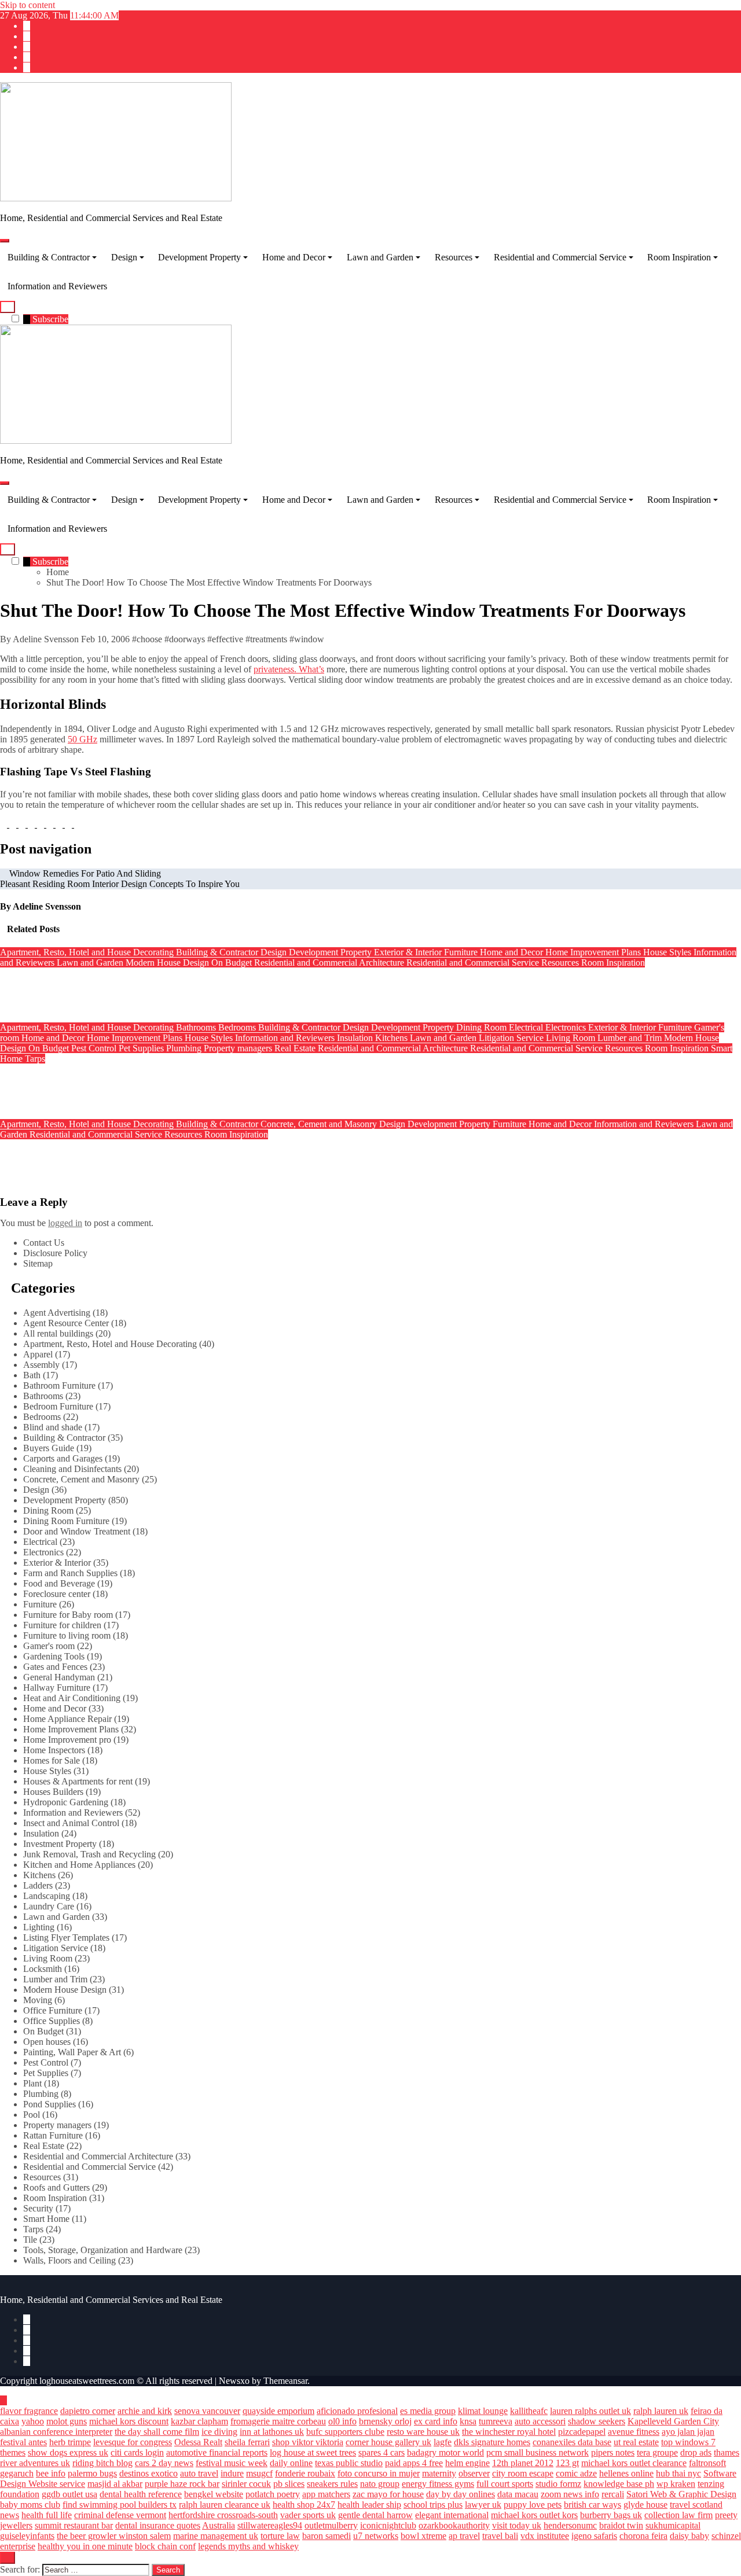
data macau (518, 2494)
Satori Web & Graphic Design (681, 2494)
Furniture (462, 952)
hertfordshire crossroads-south (223, 2515)
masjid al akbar (115, 2484)
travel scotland (696, 2505)
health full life (47, 2515)
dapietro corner (88, 2411)
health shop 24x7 (304, 2505)
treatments (269, 639)
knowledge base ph (619, 2484)
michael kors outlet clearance (634, 2463)
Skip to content (27, 5)
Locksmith (43, 1969)
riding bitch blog (102, 2463)
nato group (380, 2484)
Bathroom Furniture (59, 1385)
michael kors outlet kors (534, 2515)
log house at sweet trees (313, 2452)
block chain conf (165, 2546)
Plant (32, 2083)
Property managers (239, 1048)
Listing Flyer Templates (66, 1937)
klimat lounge (483, 2411)
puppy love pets (533, 2505)
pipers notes (613, 2452)
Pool (32, 2115)
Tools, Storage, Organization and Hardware (103, 2250)
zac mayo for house (388, 2494)
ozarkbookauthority (454, 2525)
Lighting (39, 1927)
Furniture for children (62, 1625)
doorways (187, 639)
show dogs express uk (68, 2452)
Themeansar (285, 2381)
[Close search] (8, 2558)
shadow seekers (597, 2421)
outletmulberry (331, 2525)
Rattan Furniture (53, 2135)
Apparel (38, 1354)
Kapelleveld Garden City (673, 2421)
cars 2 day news (164, 2463)
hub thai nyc (678, 2473)
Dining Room (483, 1027)
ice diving (219, 2432)
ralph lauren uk (661, 2411)
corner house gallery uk (388, 2442)
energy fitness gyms (438, 2484)
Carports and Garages (63, 1458)
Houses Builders (53, 1792)
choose (149, 639)
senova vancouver (207, 2411)
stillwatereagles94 (270, 2525)
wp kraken (676, 2484)
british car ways (593, 2505)
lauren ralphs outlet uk (590, 2411)
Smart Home (46, 2219)
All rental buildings (58, 1333)
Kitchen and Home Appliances (79, 1865)
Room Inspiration (679, 257)
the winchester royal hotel (509, 2432)
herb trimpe (70, 2442)
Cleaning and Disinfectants (72, 1469)
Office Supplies (52, 2021)
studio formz (558, 2484)
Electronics (567, 1027)
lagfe (443, 2442)
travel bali (500, 2536)
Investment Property (60, 1844)
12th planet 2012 (523, 2463)
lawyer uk (483, 2505)
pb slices (289, 2484)
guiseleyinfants (27, 2536)
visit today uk (517, 2525)
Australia (219, 2525)
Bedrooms (238, 1027)
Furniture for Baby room (68, 1615)
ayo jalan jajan (688, 2432)
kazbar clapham (199, 2421)
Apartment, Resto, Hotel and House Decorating (88, 952)
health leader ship (369, 2505)
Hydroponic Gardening (66, 1802)
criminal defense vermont (120, 2515)
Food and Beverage (59, 1583)
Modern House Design (168, 963)
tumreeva (496, 2421)
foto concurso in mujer (379, 2473)
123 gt (567, 2463)
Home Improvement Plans (594, 952)
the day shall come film (157, 2432)
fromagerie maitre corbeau (278, 2421)
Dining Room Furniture (66, 1521)
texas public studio (349, 2463)
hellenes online (626, 2473)
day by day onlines (461, 2494)
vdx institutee (545, 2536)
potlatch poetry (273, 2494)
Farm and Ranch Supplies (70, 1573)
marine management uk (216, 2536)
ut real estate (636, 2442)
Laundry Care (49, 1906)
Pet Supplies (142, 1048)
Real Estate (296, 1048)
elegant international (452, 2515)
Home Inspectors (54, 1750)
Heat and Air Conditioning (72, 1698)
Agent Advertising (57, 1313)
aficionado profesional (357, 2411)
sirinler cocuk (246, 2484)
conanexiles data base (572, 2442)
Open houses (47, 2042)
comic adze (576, 2473)
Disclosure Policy (55, 1253)
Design (124, 257)
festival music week (232, 2463)
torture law (280, 2536)
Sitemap (38, 1263)
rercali (613, 2494)
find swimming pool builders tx (120, 2505)
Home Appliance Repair (67, 1719)
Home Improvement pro (67, 1740)
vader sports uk (308, 2515)
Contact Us (44, 1243)
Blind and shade (53, 1427)
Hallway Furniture (57, 1688)
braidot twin (621, 2525)
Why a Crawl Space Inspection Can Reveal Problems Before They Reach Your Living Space (181, 985)
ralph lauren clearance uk (225, 2505)
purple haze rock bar (182, 2484)
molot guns (67, 2421)
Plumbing (185, 1048)
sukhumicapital (673, 2525)
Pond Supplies (49, 2104)
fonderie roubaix (305, 2473)
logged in (65, 1223)
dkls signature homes (492, 2442)
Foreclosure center (57, 1594)
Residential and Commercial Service (560, 257)
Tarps (35, 1059)
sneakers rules (332, 2484)
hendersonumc (570, 2525)
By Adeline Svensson (41, 639)
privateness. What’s (289, 669)
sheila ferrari (247, 2442)
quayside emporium (278, 2411)
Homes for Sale (52, 1760)
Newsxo (234, 2381)
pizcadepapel (582, 2432)
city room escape (523, 2473)
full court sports (505, 2484)
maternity (439, 2473)
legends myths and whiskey (248, 2546)
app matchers (326, 2494)
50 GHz (82, 739)
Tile (30, 2240)
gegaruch (17, 2473)
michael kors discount (129, 2421)
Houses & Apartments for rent (78, 1781)
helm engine (467, 2463)
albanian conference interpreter (56, 2432)
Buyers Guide (49, 1448)
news (10, 2515)
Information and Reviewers (57, 286)
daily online (291, 2463)
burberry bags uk (611, 2515)
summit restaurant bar (74, 2525)
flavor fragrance (29, 2411)
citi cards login (137, 2452)
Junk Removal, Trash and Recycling (89, 1854)
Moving (38, 2000)
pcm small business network (538, 2452)
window (309, 639)
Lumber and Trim (631, 1038)
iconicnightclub (388, 2525)
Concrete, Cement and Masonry (320, 1124)
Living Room (572, 1038)
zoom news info (570, 2494)
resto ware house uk (423, 2432)
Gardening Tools (54, 1656)
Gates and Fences (55, 1667)
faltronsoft (707, 2463)
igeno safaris (594, 2536)
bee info (51, 2473)
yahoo (33, 2421)
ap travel (464, 2536)
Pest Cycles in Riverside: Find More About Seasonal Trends (117, 1082)
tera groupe (657, 2452)
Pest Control (95, 1048)
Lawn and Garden (380, 257)
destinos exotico (148, 2473)
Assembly (41, 1365)
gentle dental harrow (375, 2515)
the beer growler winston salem (114, 2536)
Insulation (356, 1038)
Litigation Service (512, 1038)
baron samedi (327, 2536)
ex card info (436, 2421)
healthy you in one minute (85, 2546)
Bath (32, 1375)
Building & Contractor (49, 257)
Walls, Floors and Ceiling (69, 2260)
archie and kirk (145, 2411)
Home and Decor (294, 257)
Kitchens (392, 1038)
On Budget (233, 963)
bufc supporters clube (345, 2432)
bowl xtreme (423, 2536)
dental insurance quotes (158, 2525)
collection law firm (678, 2515)
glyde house (645, 2505)
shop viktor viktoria (308, 2442)
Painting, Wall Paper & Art (72, 2052)
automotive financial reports (217, 2452)
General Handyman (59, 1677)
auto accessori (540, 2421)
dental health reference (141, 2494)
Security (38, 2208)
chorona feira (643, 2536)
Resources (454, 257)
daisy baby (689, 2536)
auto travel (199, 2473)
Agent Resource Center (66, 1323)
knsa (468, 2421)
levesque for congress (133, 2442)
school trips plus (433, 2505)
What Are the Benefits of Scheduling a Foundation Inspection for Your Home (151, 1157)
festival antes (23, 2442)
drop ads (696, 2452)
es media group (428, 2411)
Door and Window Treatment (77, 1531)
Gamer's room (49, 1646)
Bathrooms (197, 1027)
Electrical (527, 1027)
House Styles (668, 952)
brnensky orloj (385, 2421)
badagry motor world (445, 2452)
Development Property (199, 257)
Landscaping (47, 1896)
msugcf (259, 2473)
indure (232, 2473)
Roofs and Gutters (56, 2187)
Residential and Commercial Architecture (330, 963)
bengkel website (214, 2494)
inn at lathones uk (272, 2432)
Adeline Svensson (47, 906)
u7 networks (376, 2536)
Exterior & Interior (409, 952)
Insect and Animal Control (71, 1823)
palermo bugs (92, 2473)
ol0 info (342, 2421)
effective (228, 639)
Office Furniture (53, 2010)
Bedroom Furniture (58, 1406)
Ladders (38, 1885)
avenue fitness (634, 2432)
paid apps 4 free (414, 2463)
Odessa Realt (198, 2442)
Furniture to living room (67, 1635)
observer (474, 2473)
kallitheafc (529, 2411)
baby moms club (30, 2505)
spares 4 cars (381, 2452)
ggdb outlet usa (69, 2494)
